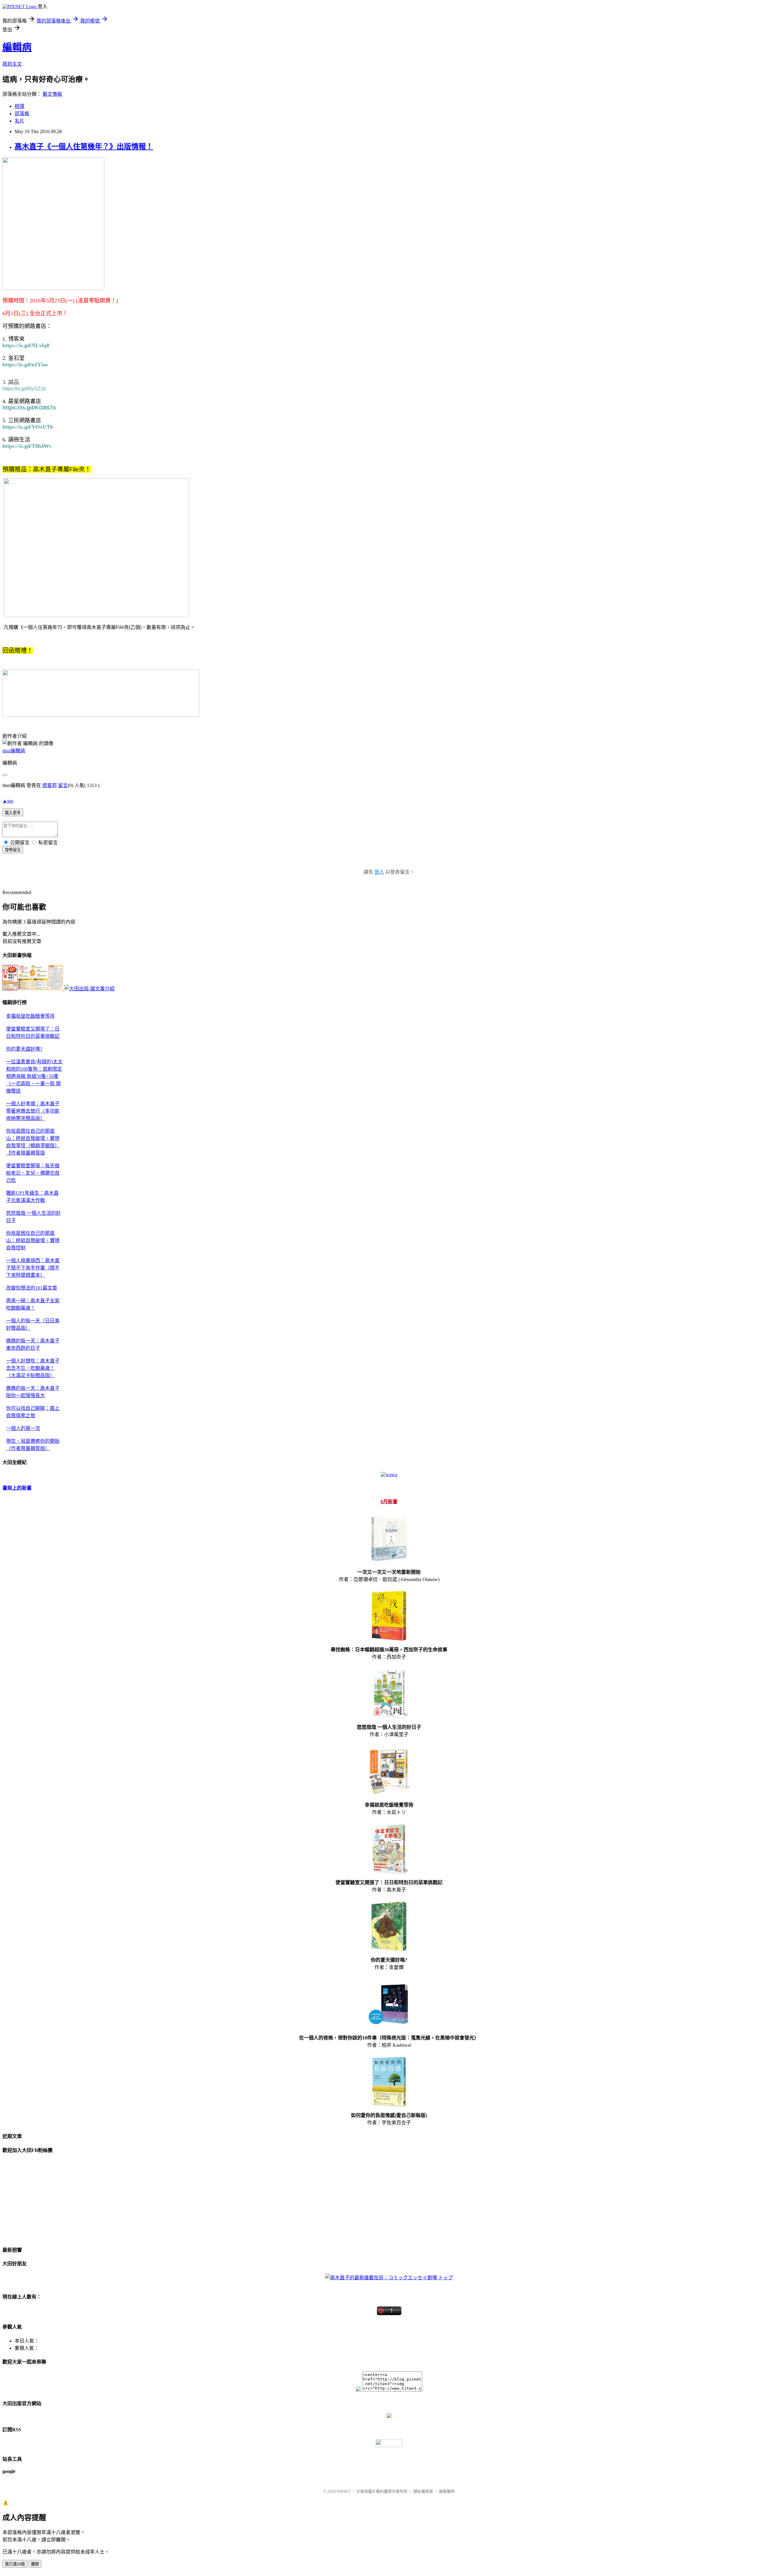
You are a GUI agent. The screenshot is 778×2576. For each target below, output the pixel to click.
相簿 (19, 106)
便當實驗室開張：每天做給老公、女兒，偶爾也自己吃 (33, 1173)
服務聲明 (447, 2491)
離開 (35, 2564)
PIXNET (344, 2491)
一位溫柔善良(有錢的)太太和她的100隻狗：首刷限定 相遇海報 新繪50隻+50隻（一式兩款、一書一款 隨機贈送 (34, 1076)
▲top (8, 801)
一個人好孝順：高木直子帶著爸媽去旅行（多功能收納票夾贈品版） (33, 1111)
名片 (19, 121)
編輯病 (17, 47)
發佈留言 (13, 850)
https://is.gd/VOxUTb (28, 427)
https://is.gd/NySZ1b (24, 389)
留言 (63, 785)
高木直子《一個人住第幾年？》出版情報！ (84, 147)
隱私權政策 (423, 2491)
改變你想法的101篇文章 (32, 1288)
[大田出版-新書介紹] (33, 989)
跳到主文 (12, 64)
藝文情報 (52, 94)
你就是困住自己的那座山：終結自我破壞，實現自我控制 (33, 1240)
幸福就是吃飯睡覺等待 (30, 1016)
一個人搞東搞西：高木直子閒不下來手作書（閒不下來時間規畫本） (33, 1268)
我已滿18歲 (15, 2564)
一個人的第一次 (23, 1428)
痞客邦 (50, 785)
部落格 (22, 114)
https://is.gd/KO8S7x (29, 408)
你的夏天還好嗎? (24, 1049)
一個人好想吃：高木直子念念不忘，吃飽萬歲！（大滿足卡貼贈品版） (33, 1368)
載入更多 (13, 813)
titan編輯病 (14, 751)
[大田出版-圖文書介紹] (90, 989)
